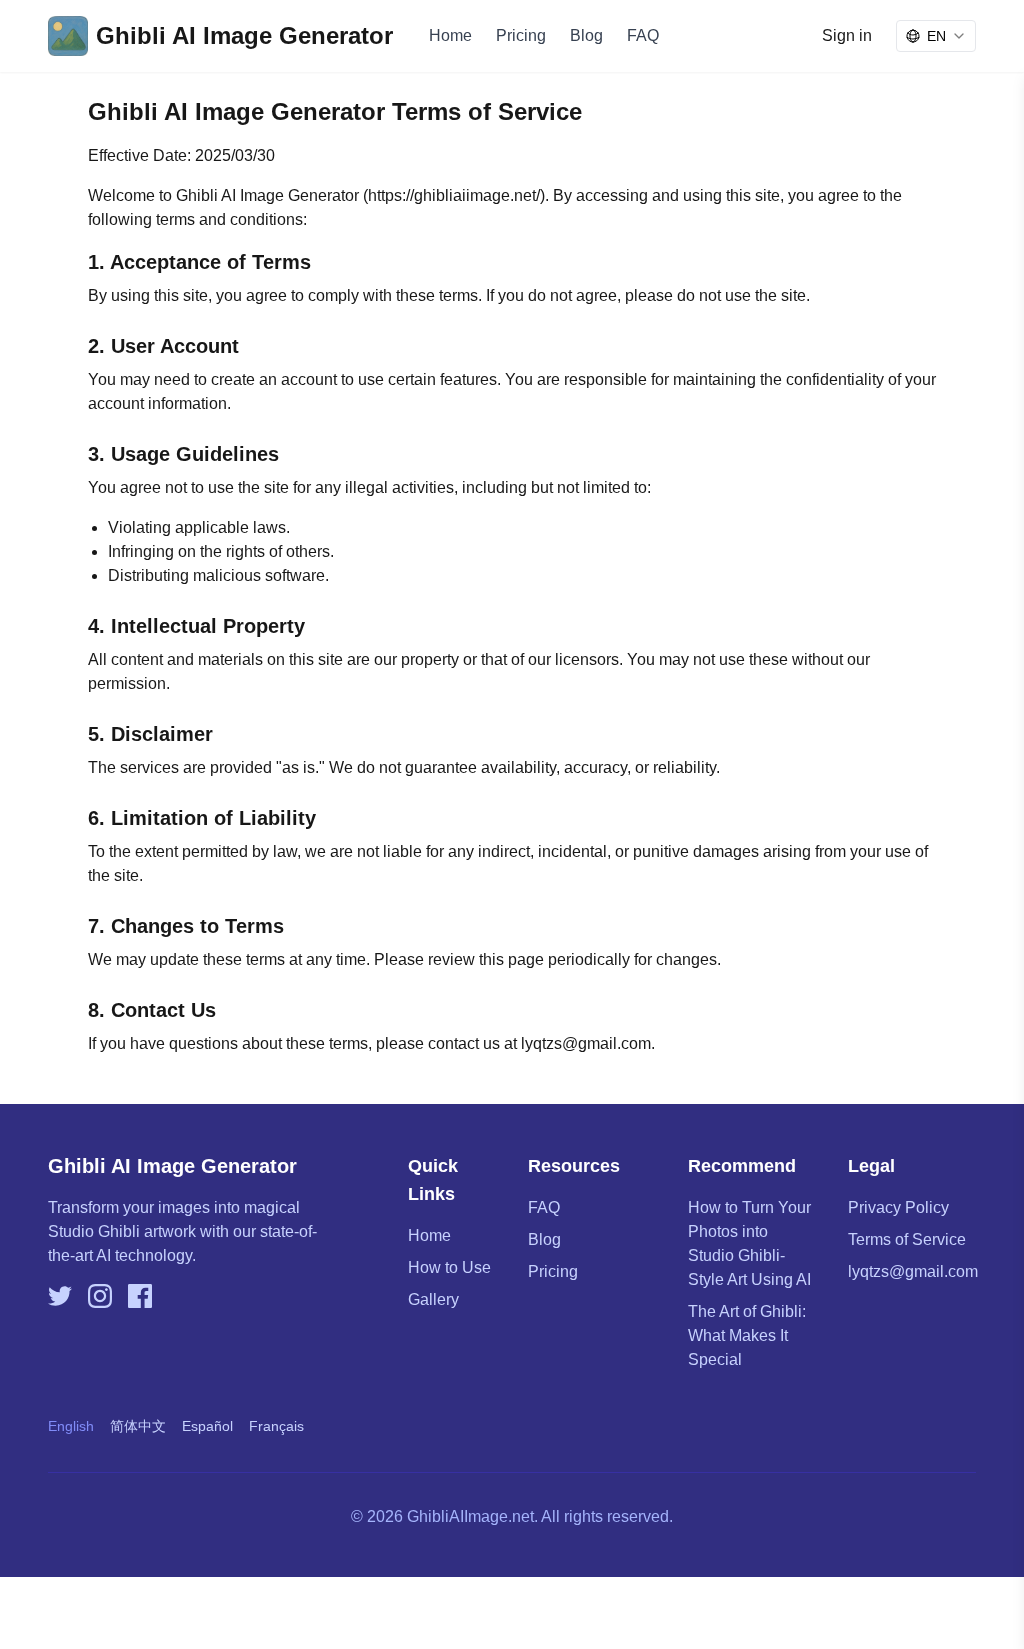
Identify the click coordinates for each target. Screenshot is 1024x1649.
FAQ (643, 35)
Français (276, 1426)
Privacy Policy (898, 1207)
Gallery (433, 1299)
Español (207, 1426)
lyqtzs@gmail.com (913, 1271)
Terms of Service (907, 1239)
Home (450, 35)
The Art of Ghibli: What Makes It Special (747, 1335)
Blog (586, 35)
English (71, 1426)
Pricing (521, 35)
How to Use (449, 1267)
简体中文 (138, 1426)
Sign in (847, 35)
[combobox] (936, 36)
